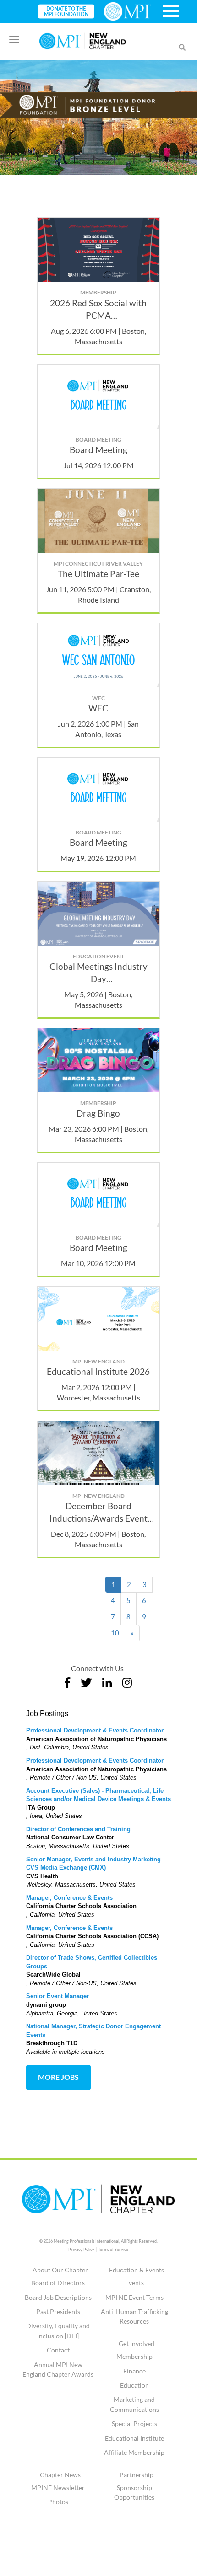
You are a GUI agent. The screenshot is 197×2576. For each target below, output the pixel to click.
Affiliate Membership (134, 2452)
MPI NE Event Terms (134, 2297)
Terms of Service (113, 2249)
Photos (58, 2502)
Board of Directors (58, 2283)
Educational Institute (134, 2438)
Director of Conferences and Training (78, 1829)
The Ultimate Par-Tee (98, 574)
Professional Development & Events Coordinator (95, 1730)
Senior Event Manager (57, 1996)
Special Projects (134, 2424)
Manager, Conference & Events (69, 1898)
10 (115, 1633)
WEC (98, 708)
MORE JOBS (58, 2077)
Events (134, 2283)
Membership (134, 2356)
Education (134, 2385)
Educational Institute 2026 (98, 1371)
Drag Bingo (98, 1113)
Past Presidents (58, 2311)
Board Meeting (98, 450)
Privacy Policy (81, 2249)
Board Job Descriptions (58, 2297)
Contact (58, 2350)
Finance (134, 2371)
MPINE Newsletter (58, 2488)
